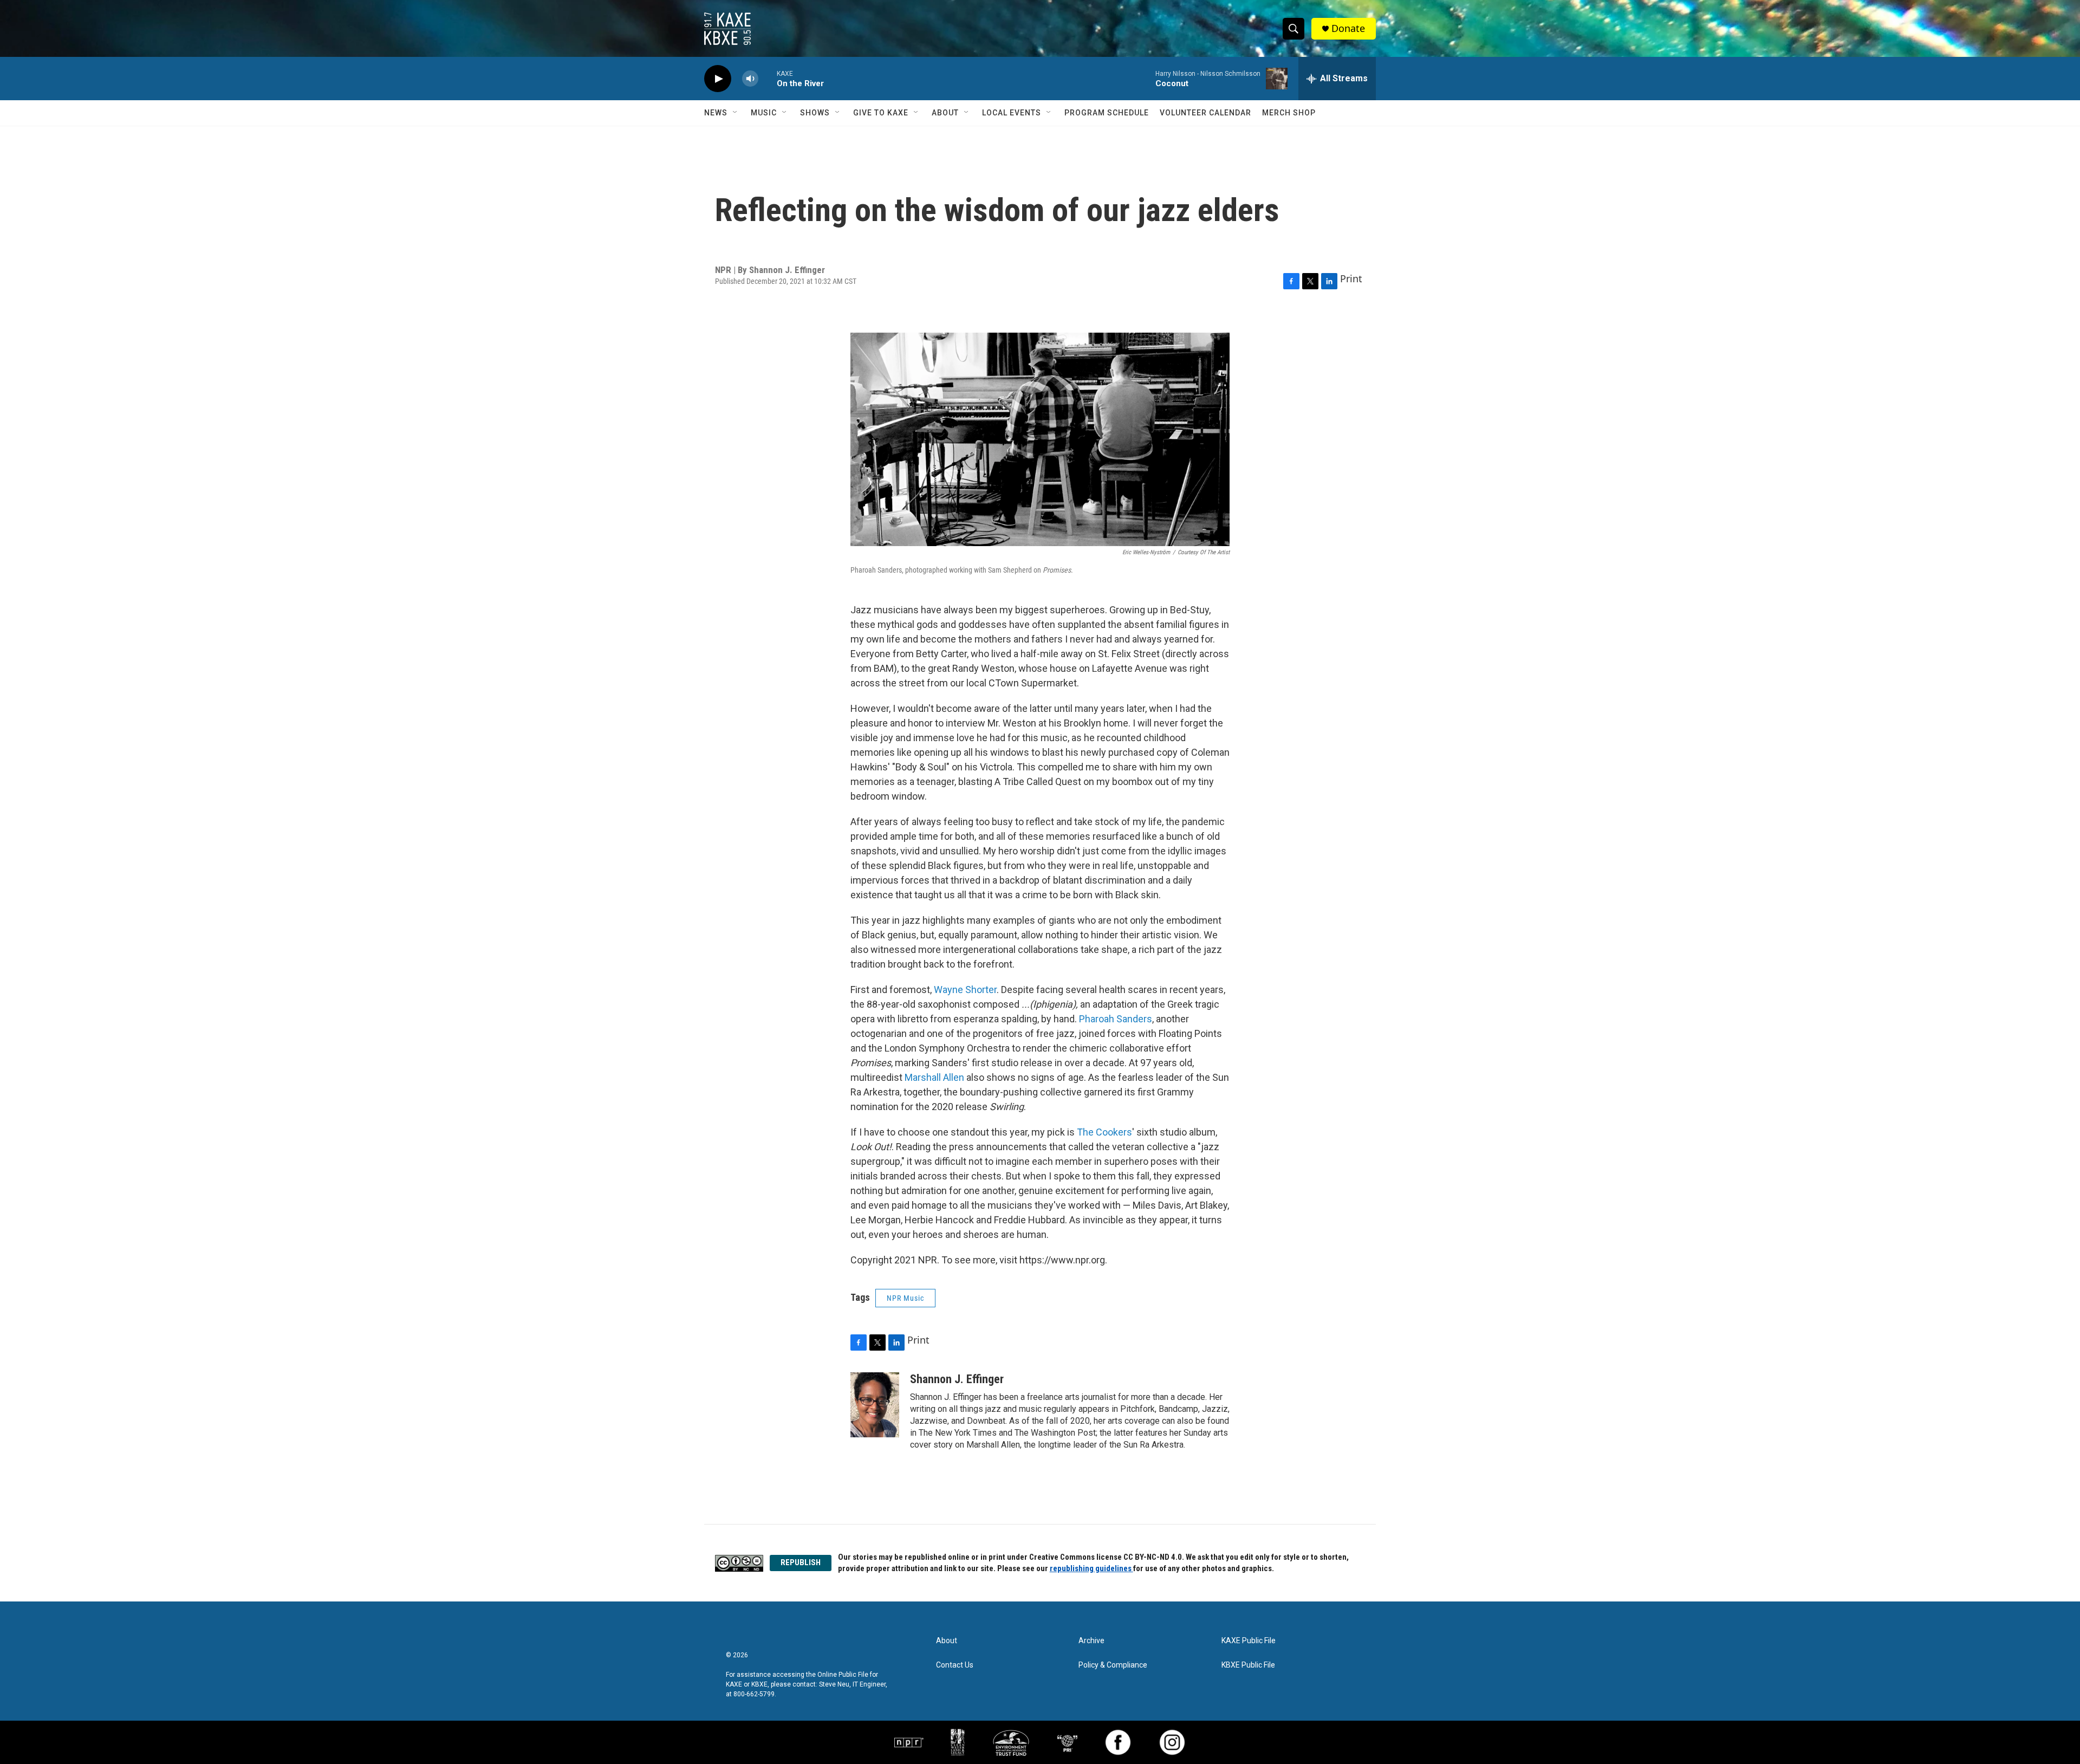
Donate (1348, 28)
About (945, 113)
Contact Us (955, 1665)
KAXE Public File (1249, 1641)
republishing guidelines (1091, 1568)
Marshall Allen (934, 1077)
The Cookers (1104, 1132)
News (716, 113)
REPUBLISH (801, 1562)
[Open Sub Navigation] (736, 113)
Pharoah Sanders (1116, 1019)
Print (1351, 278)
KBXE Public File (1248, 1665)
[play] (718, 79)
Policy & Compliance (1113, 1665)
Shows (815, 113)
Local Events (1012, 113)
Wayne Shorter (965, 990)
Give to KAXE (881, 113)
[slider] (768, 78)
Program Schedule (1107, 113)
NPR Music (905, 1298)
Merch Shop (1289, 113)
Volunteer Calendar (1205, 113)
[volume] (750, 79)
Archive (1091, 1641)
